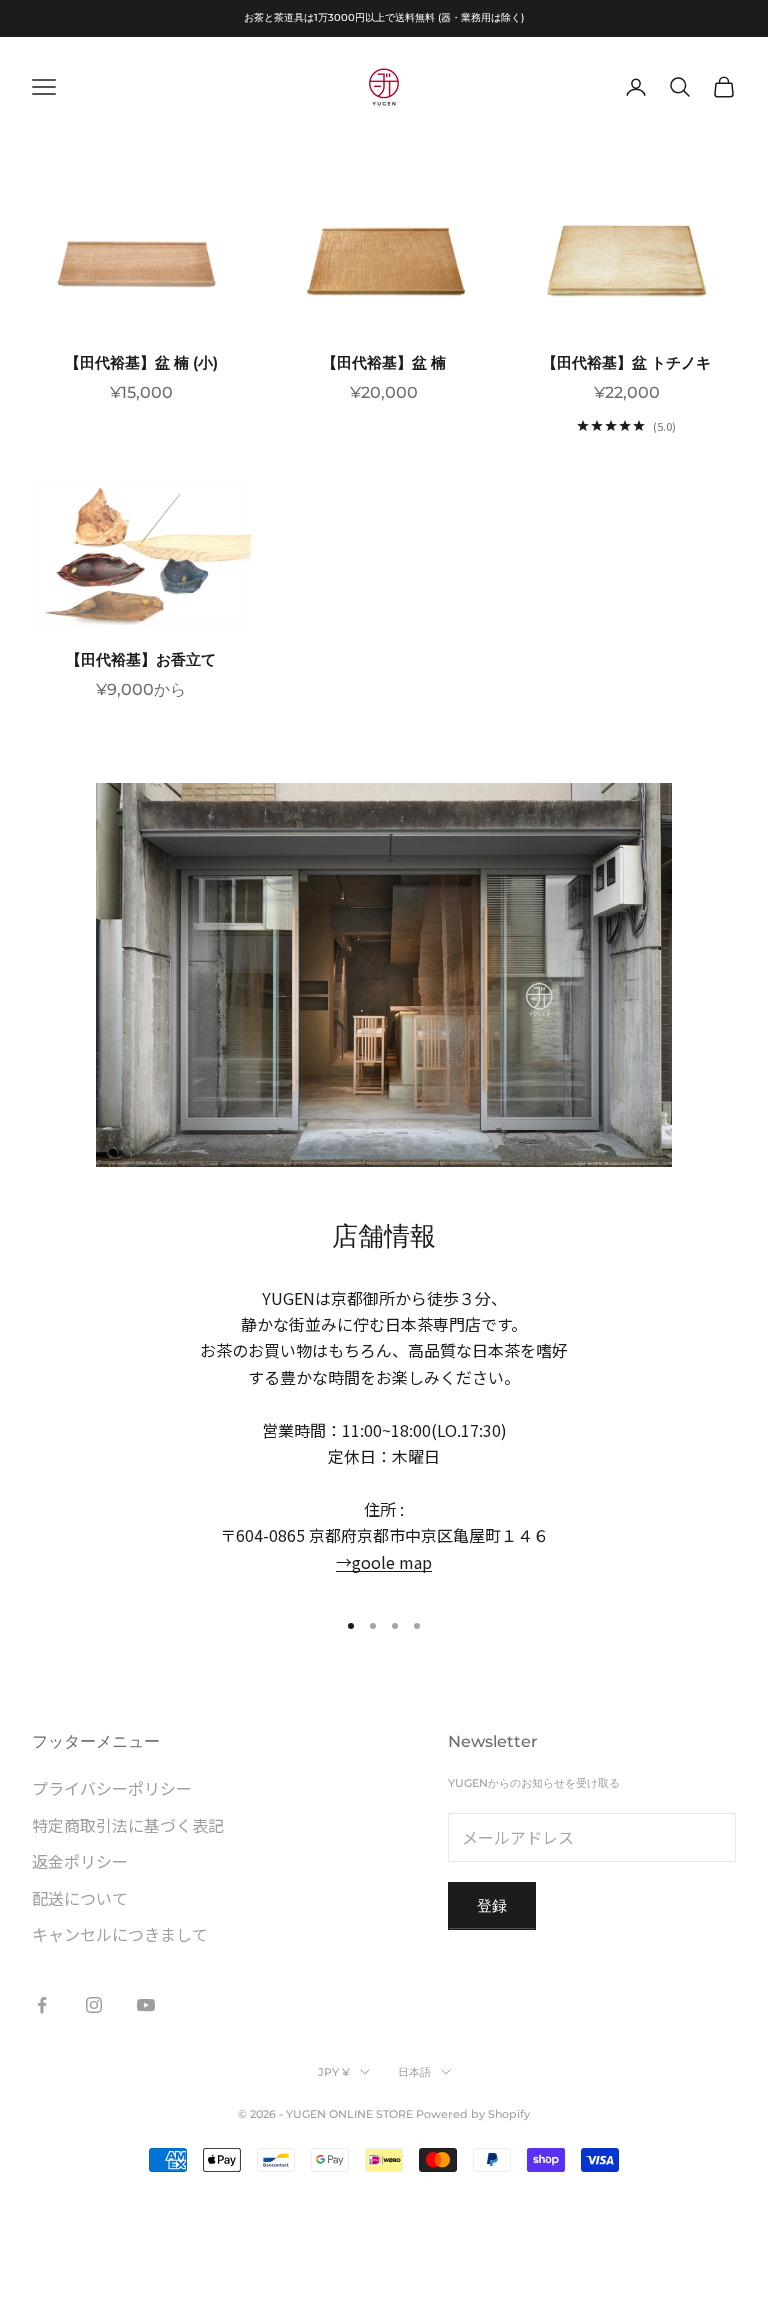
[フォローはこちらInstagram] (94, 2005)
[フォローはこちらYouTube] (146, 2005)
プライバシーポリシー (112, 1788)
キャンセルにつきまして (120, 1934)
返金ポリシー (80, 1861)
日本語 (414, 2072)
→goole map (384, 1562)
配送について (80, 1898)
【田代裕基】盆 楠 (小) (141, 362)
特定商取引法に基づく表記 (128, 1825)
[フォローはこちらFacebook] (42, 2005)
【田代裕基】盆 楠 (384, 362)
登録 (492, 1906)
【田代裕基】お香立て (141, 659)
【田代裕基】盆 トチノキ (626, 362)
